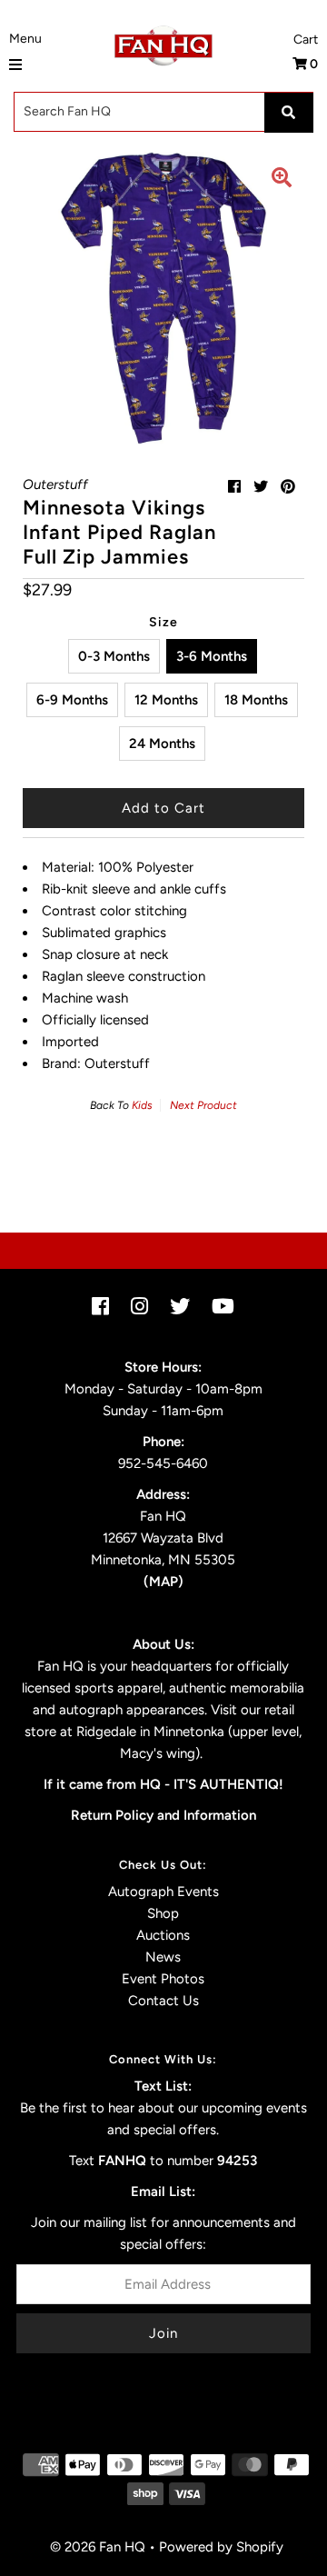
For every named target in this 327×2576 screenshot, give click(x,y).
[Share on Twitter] (261, 487)
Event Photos (163, 1979)
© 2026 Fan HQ (98, 2547)
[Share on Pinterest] (288, 487)
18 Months (256, 700)
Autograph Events (163, 1892)
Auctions (163, 1935)
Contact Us (163, 2001)
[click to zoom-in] (282, 180)
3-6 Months (212, 656)
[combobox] (163, 112)
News (163, 1957)
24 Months (162, 744)
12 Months (166, 700)
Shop (163, 1913)
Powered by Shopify (221, 2547)
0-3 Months (114, 656)
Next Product (203, 1105)
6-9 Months (72, 700)
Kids (142, 1105)
